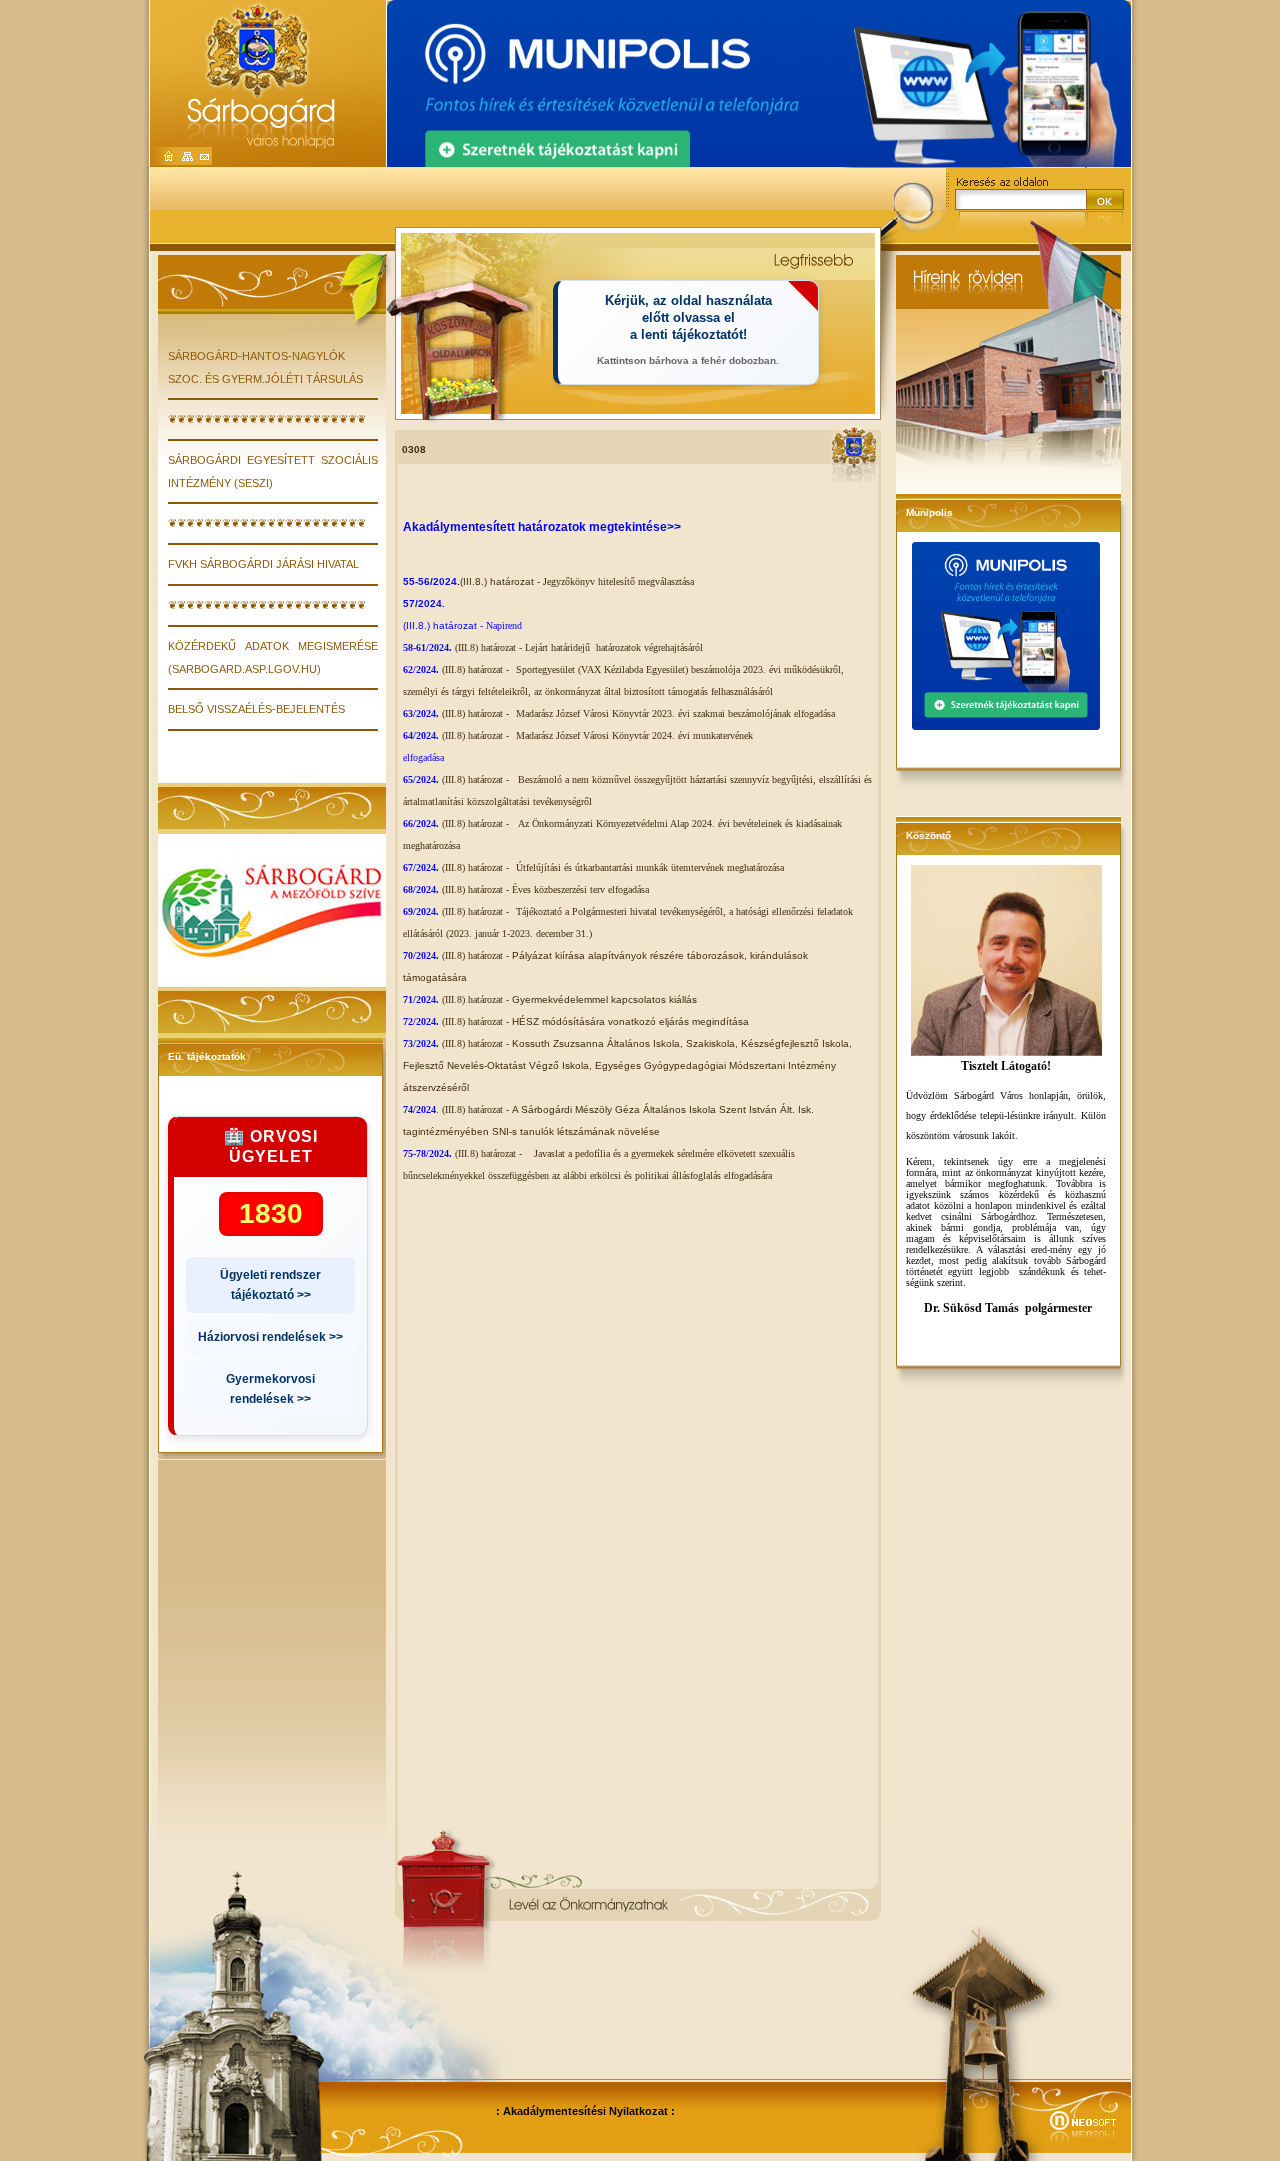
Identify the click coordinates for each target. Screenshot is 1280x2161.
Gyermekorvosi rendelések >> (270, 1389)
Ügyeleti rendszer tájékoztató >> (270, 1285)
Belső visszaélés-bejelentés (256, 709)
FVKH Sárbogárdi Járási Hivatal (263, 564)
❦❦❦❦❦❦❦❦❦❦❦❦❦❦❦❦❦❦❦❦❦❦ (267, 419)
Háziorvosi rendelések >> (270, 1337)
